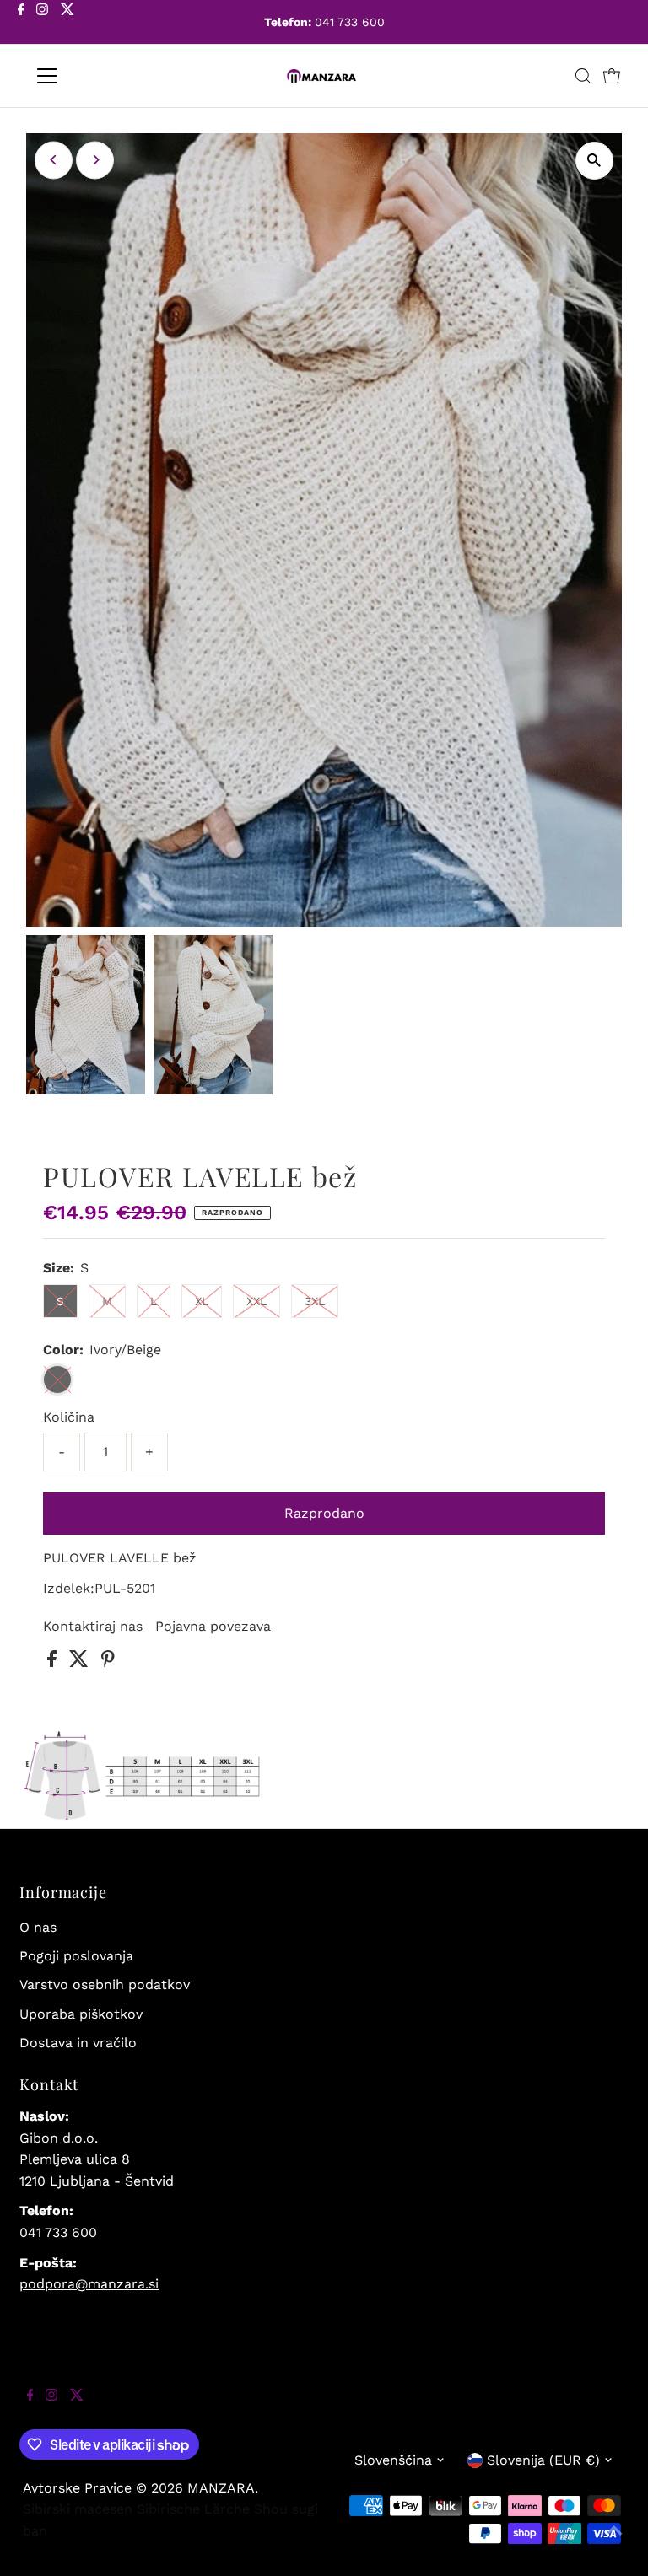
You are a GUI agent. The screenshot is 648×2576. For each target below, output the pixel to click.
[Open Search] (583, 76)
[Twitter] (67, 24)
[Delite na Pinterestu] (108, 1662)
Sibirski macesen (78, 2509)
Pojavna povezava (213, 1627)
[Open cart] (612, 76)
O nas (38, 1927)
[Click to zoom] (594, 161)
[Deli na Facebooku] (54, 1662)
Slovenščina (393, 2460)
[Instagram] (42, 24)
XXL (256, 1301)
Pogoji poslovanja (76, 1956)
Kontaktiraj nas (93, 1627)
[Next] (95, 160)
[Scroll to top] (614, 2542)
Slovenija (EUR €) (543, 2460)
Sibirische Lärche (193, 2509)
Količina (69, 1417)
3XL (315, 1301)
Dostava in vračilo (78, 2043)
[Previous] (54, 160)
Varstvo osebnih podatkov (105, 1984)
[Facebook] (21, 24)
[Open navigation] (97, 76)
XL (202, 1301)
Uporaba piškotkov (81, 2014)
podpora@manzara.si (89, 2284)
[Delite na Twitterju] (81, 1662)
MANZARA (221, 2488)
